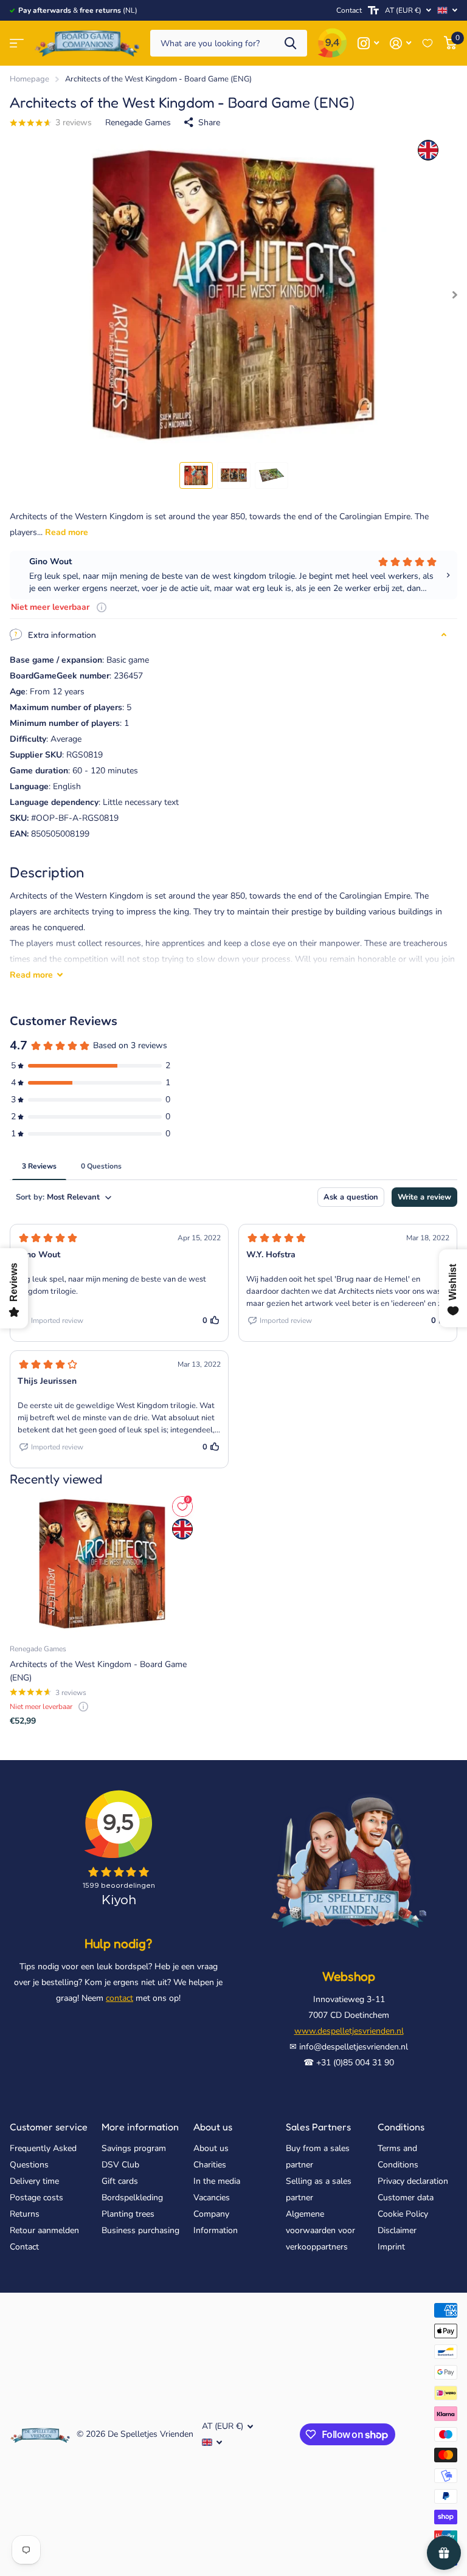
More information (140, 2127)
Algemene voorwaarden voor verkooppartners (320, 2230)
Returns (25, 2214)
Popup (102, 607)
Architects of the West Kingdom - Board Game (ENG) (98, 1671)
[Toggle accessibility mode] (373, 10)
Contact (349, 10)
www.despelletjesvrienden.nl (349, 2031)
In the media (217, 2181)
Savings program (134, 2148)
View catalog (17, 43)
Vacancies (212, 2198)
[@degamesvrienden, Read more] (368, 43)
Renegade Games (138, 123)
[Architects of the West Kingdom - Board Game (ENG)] (102, 1564)
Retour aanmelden (44, 2230)
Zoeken (290, 43)
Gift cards (120, 2181)
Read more (67, 532)
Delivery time (34, 2181)
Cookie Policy (403, 2214)
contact (119, 1998)
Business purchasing (140, 2230)
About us (213, 2127)
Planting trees (128, 2214)
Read (31, 975)
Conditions (401, 2127)
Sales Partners (318, 2127)
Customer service (49, 2127)
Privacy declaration (413, 2181)
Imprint (391, 2247)
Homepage (29, 79)
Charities (210, 2165)
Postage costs (36, 2198)
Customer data (406, 2198)
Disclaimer (397, 2230)
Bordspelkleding (132, 2198)
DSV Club (120, 2165)
